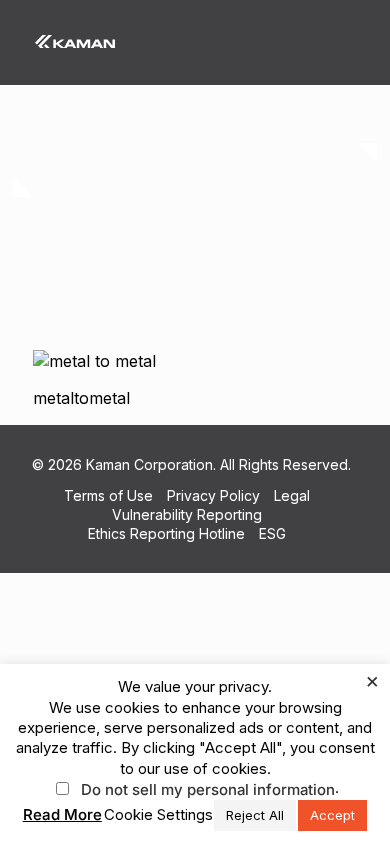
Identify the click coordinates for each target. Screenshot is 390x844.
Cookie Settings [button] (158, 814)
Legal (292, 495)
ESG (272, 533)
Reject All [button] (255, 815)
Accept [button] (332, 815)
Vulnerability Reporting (187, 514)
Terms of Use (108, 495)
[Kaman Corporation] (75, 40)
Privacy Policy (213, 495)
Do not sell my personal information (208, 789)
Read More (62, 814)
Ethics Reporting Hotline (166, 533)
